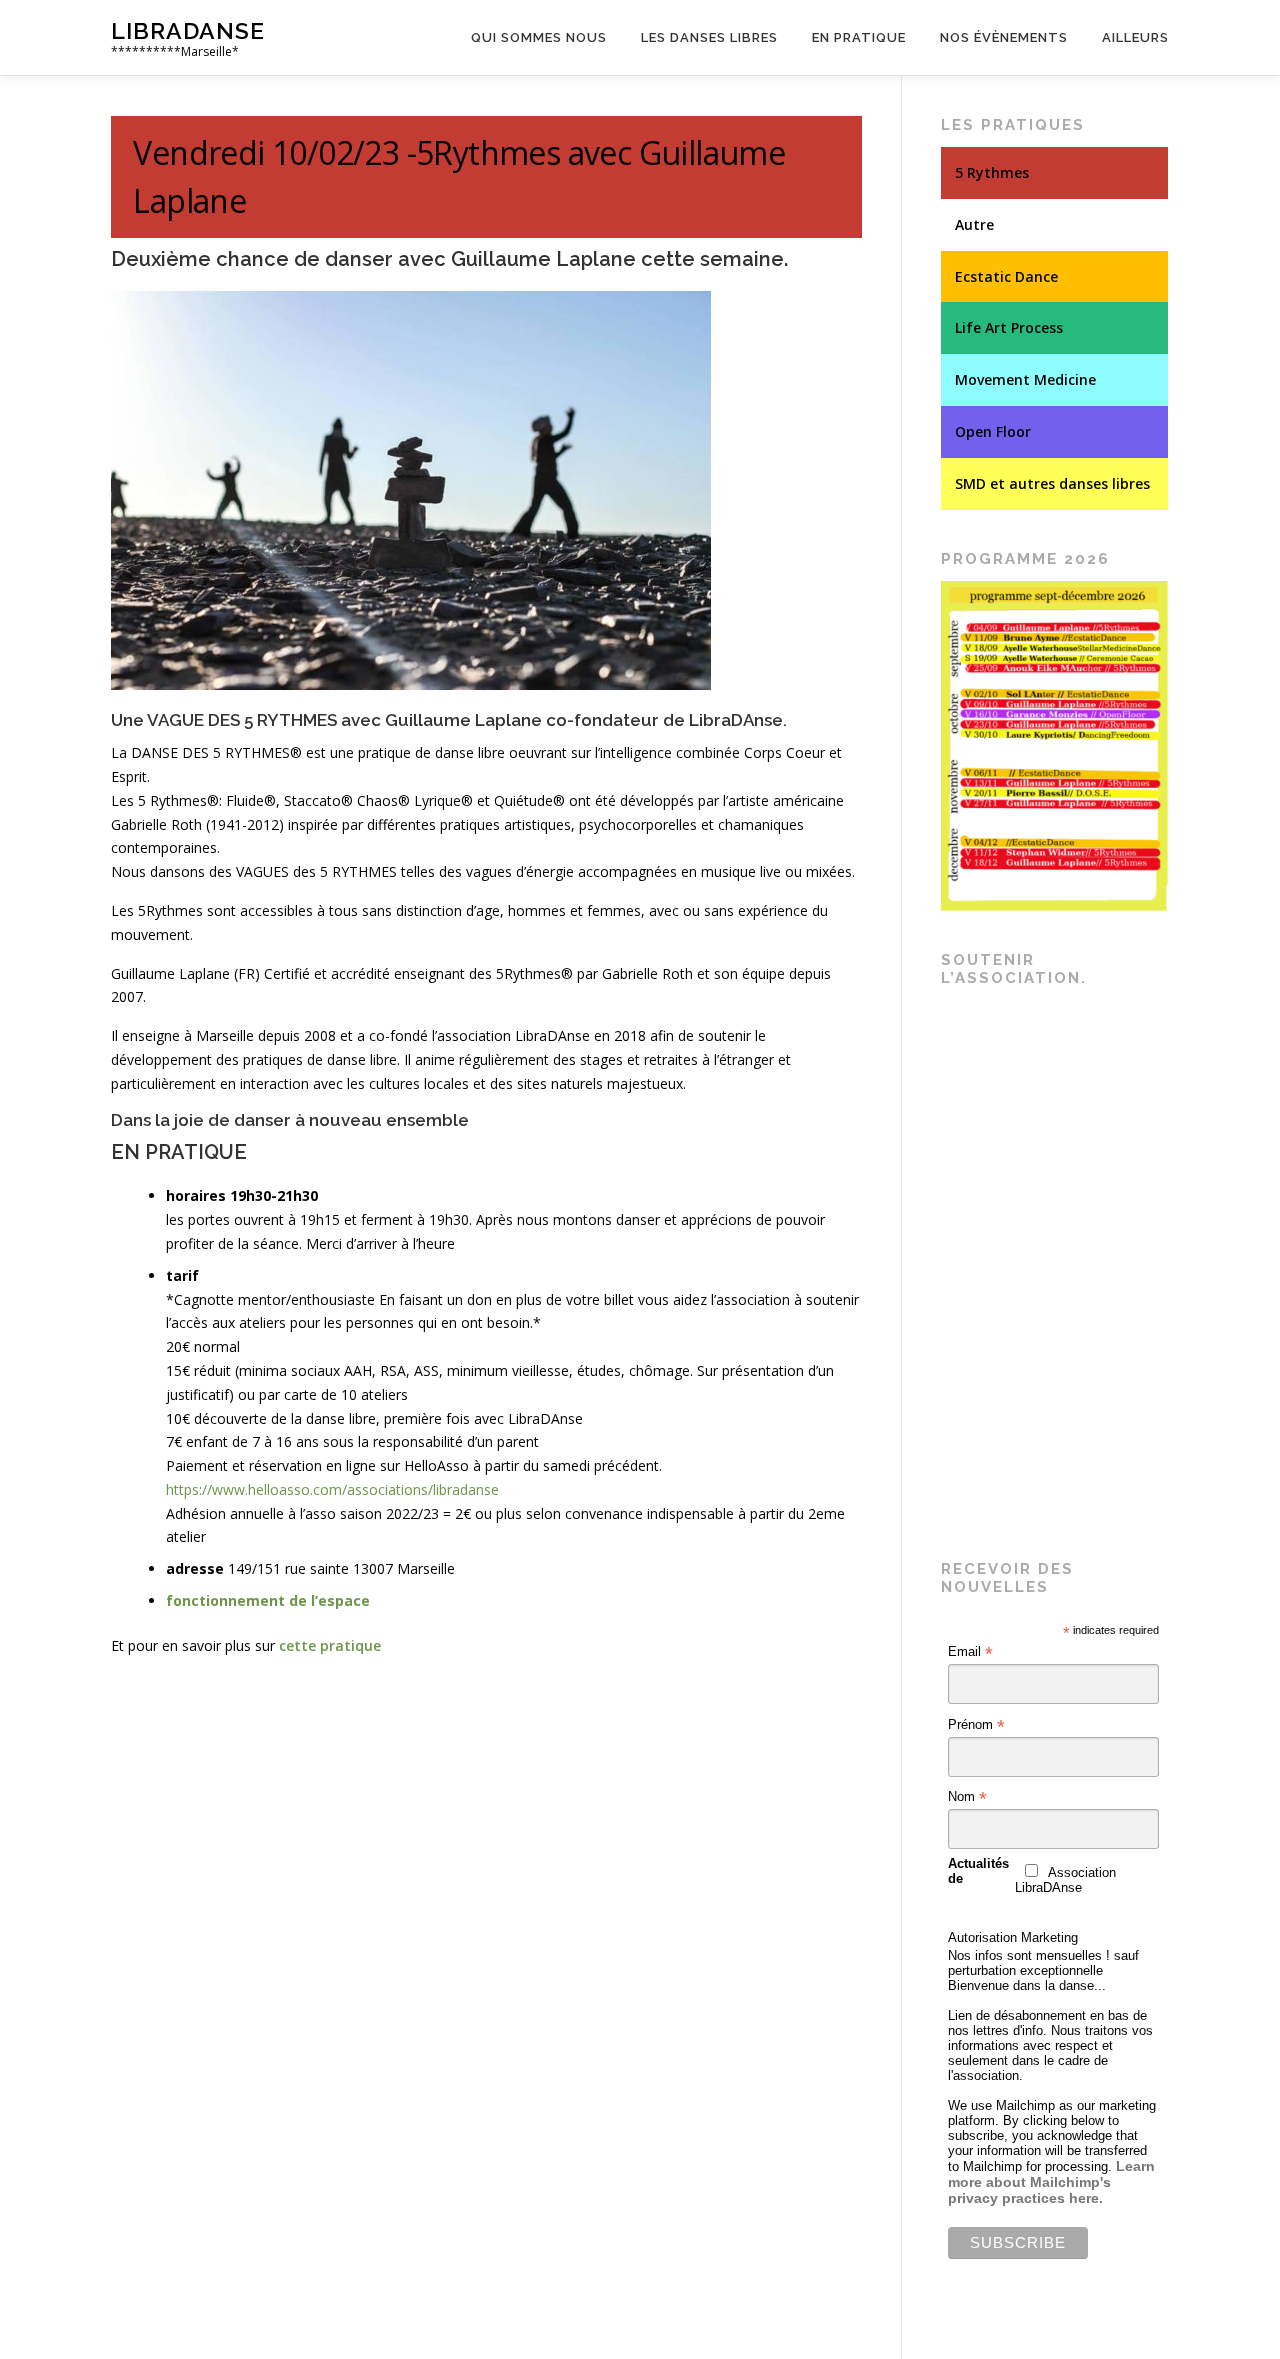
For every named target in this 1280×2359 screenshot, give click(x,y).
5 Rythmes (992, 172)
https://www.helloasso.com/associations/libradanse (332, 1489)
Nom (967, 1797)
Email (970, 1652)
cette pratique (330, 1645)
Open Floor (993, 431)
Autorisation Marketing (1013, 1937)
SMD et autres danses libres (1052, 483)
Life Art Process (1009, 327)
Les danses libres (709, 37)
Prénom (976, 1725)
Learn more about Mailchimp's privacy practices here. (1051, 2182)
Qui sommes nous (539, 37)
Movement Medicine (1025, 379)
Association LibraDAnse (1065, 1880)
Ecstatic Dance (1006, 276)
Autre (974, 224)
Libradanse (188, 30)
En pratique (859, 37)
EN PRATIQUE (179, 1152)
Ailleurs (1135, 37)
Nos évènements (1004, 37)
